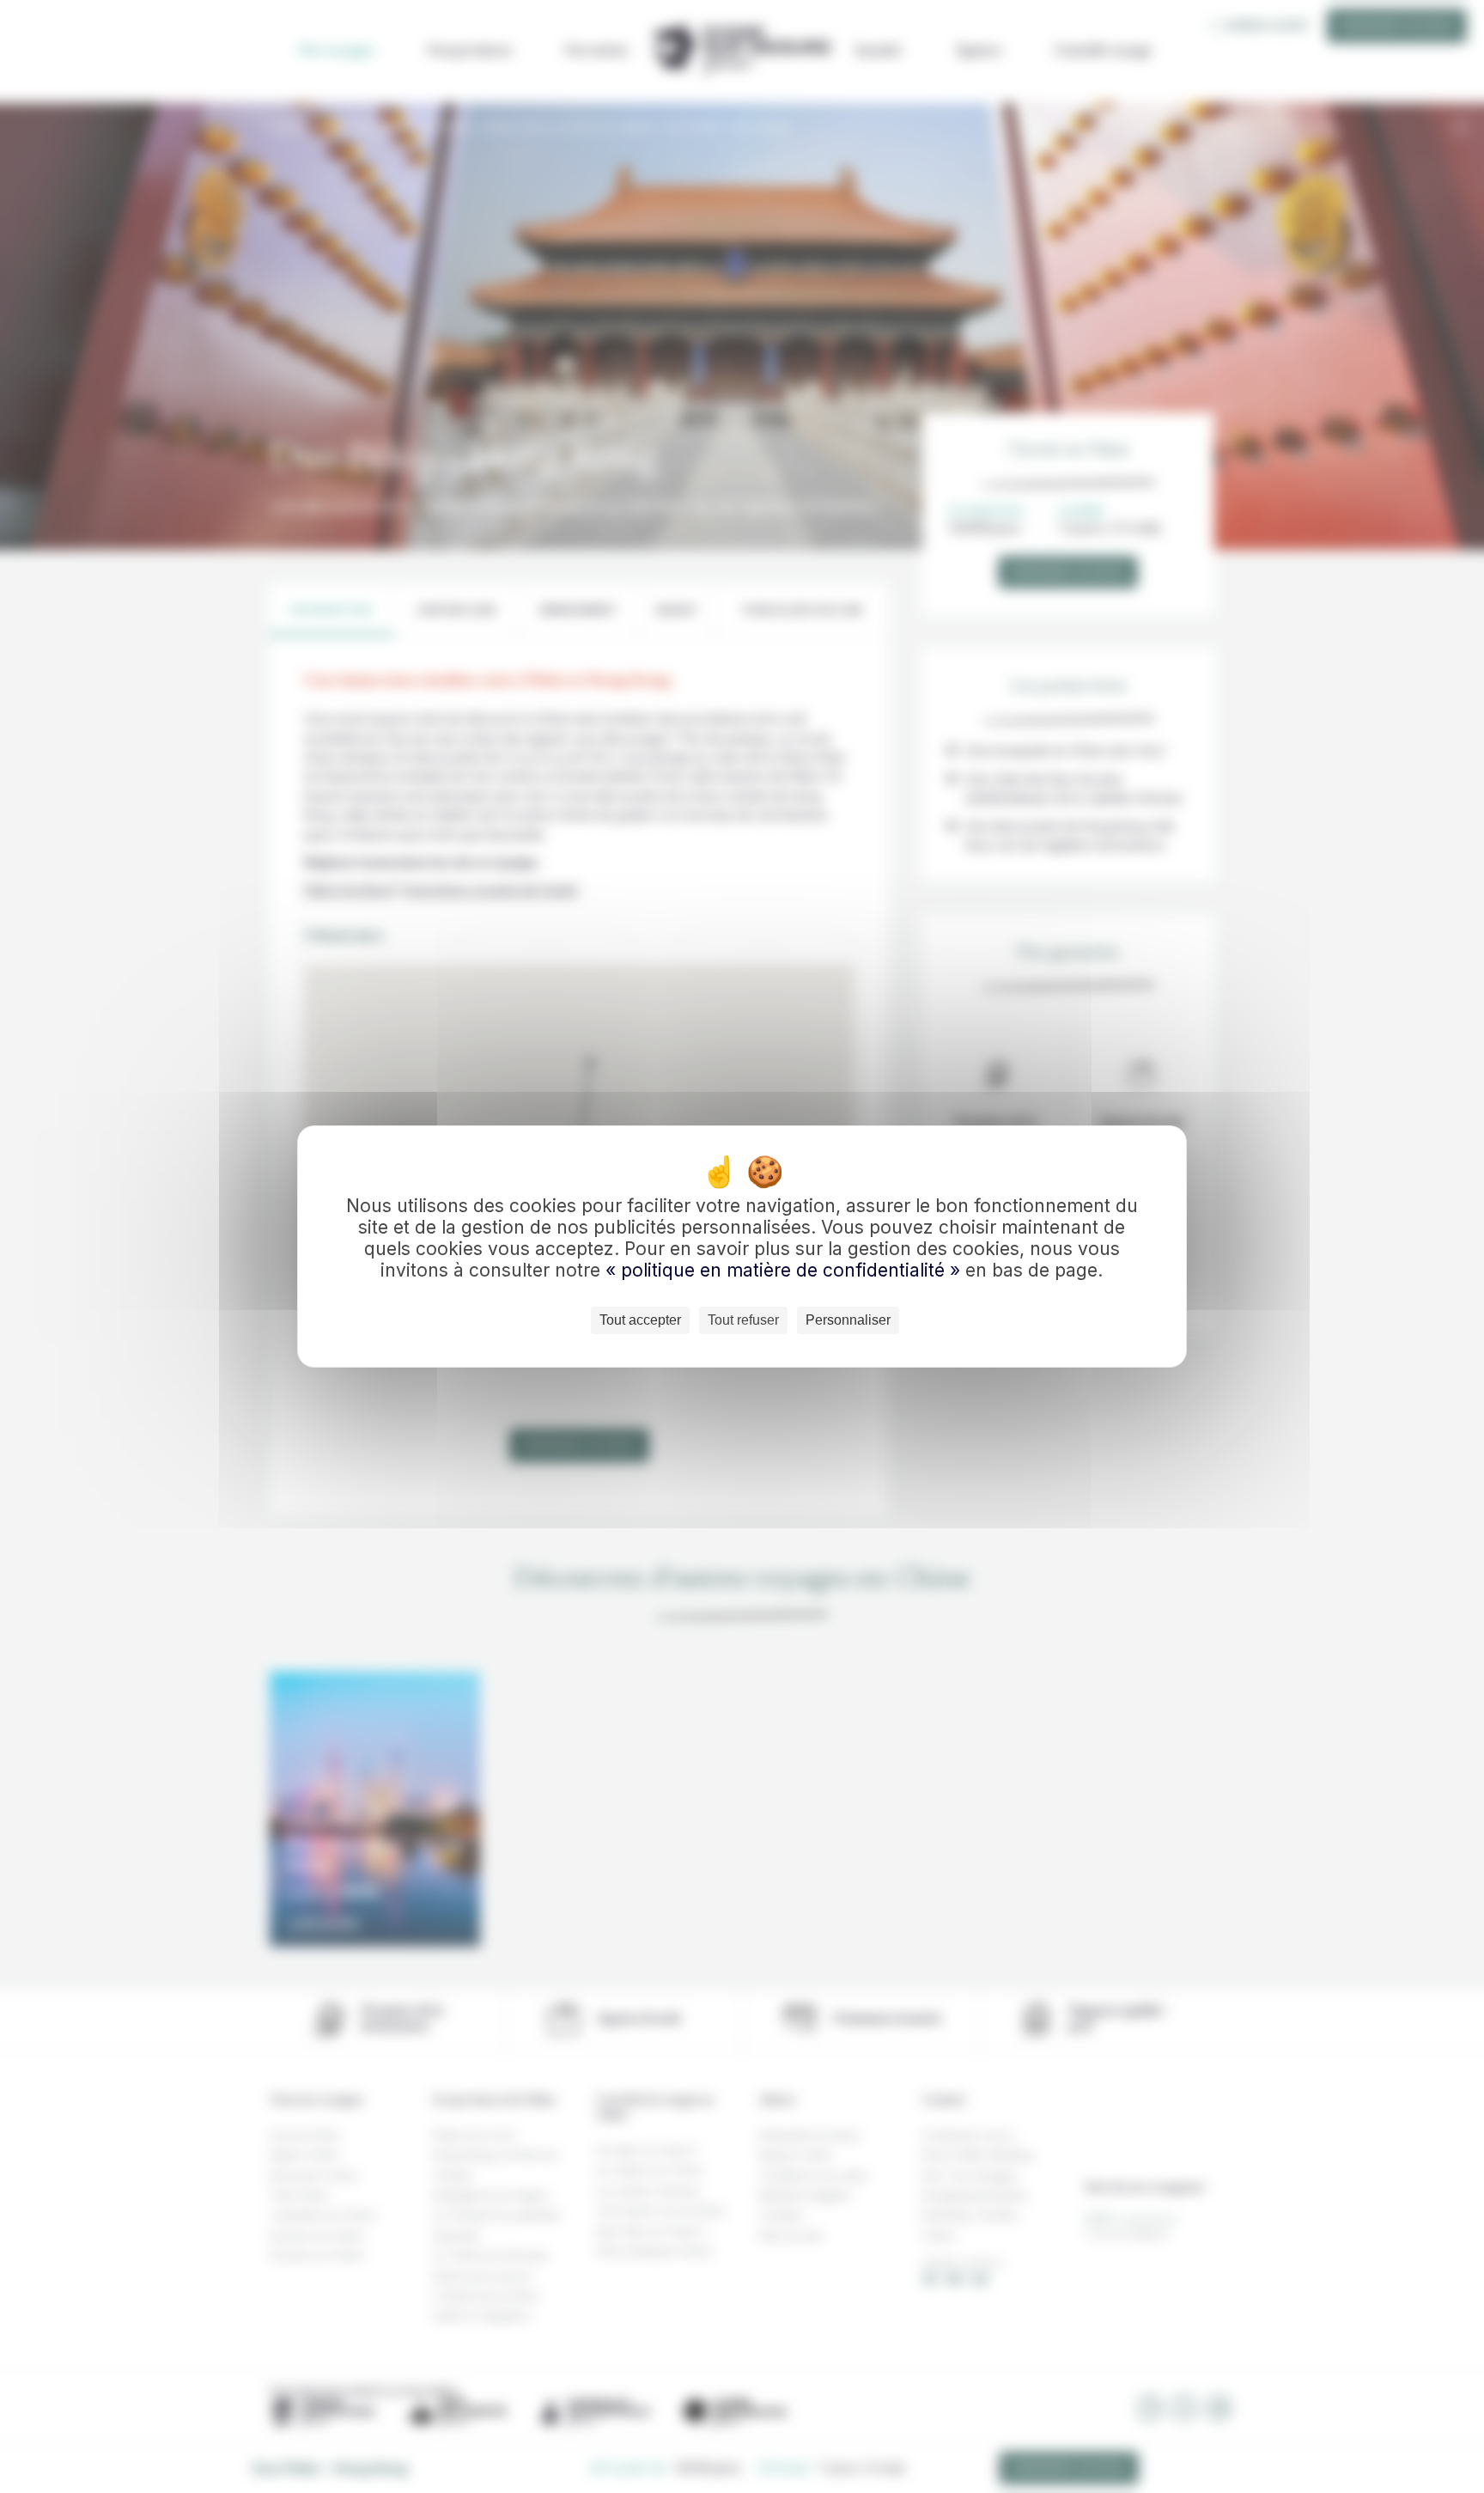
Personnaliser (848, 1320)
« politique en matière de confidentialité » (785, 1270)
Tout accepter (640, 1320)
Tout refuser (743, 1320)
